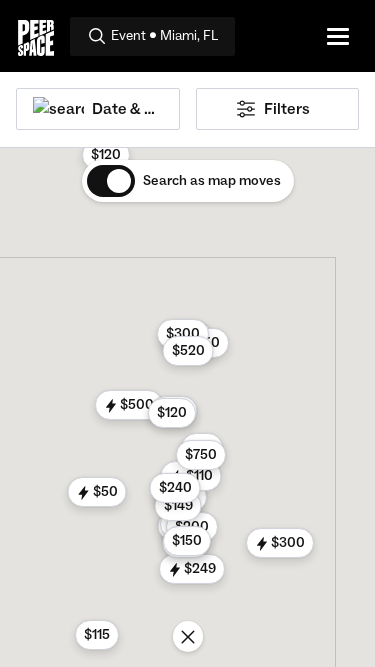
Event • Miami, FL (164, 36)
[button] (192, 569)
